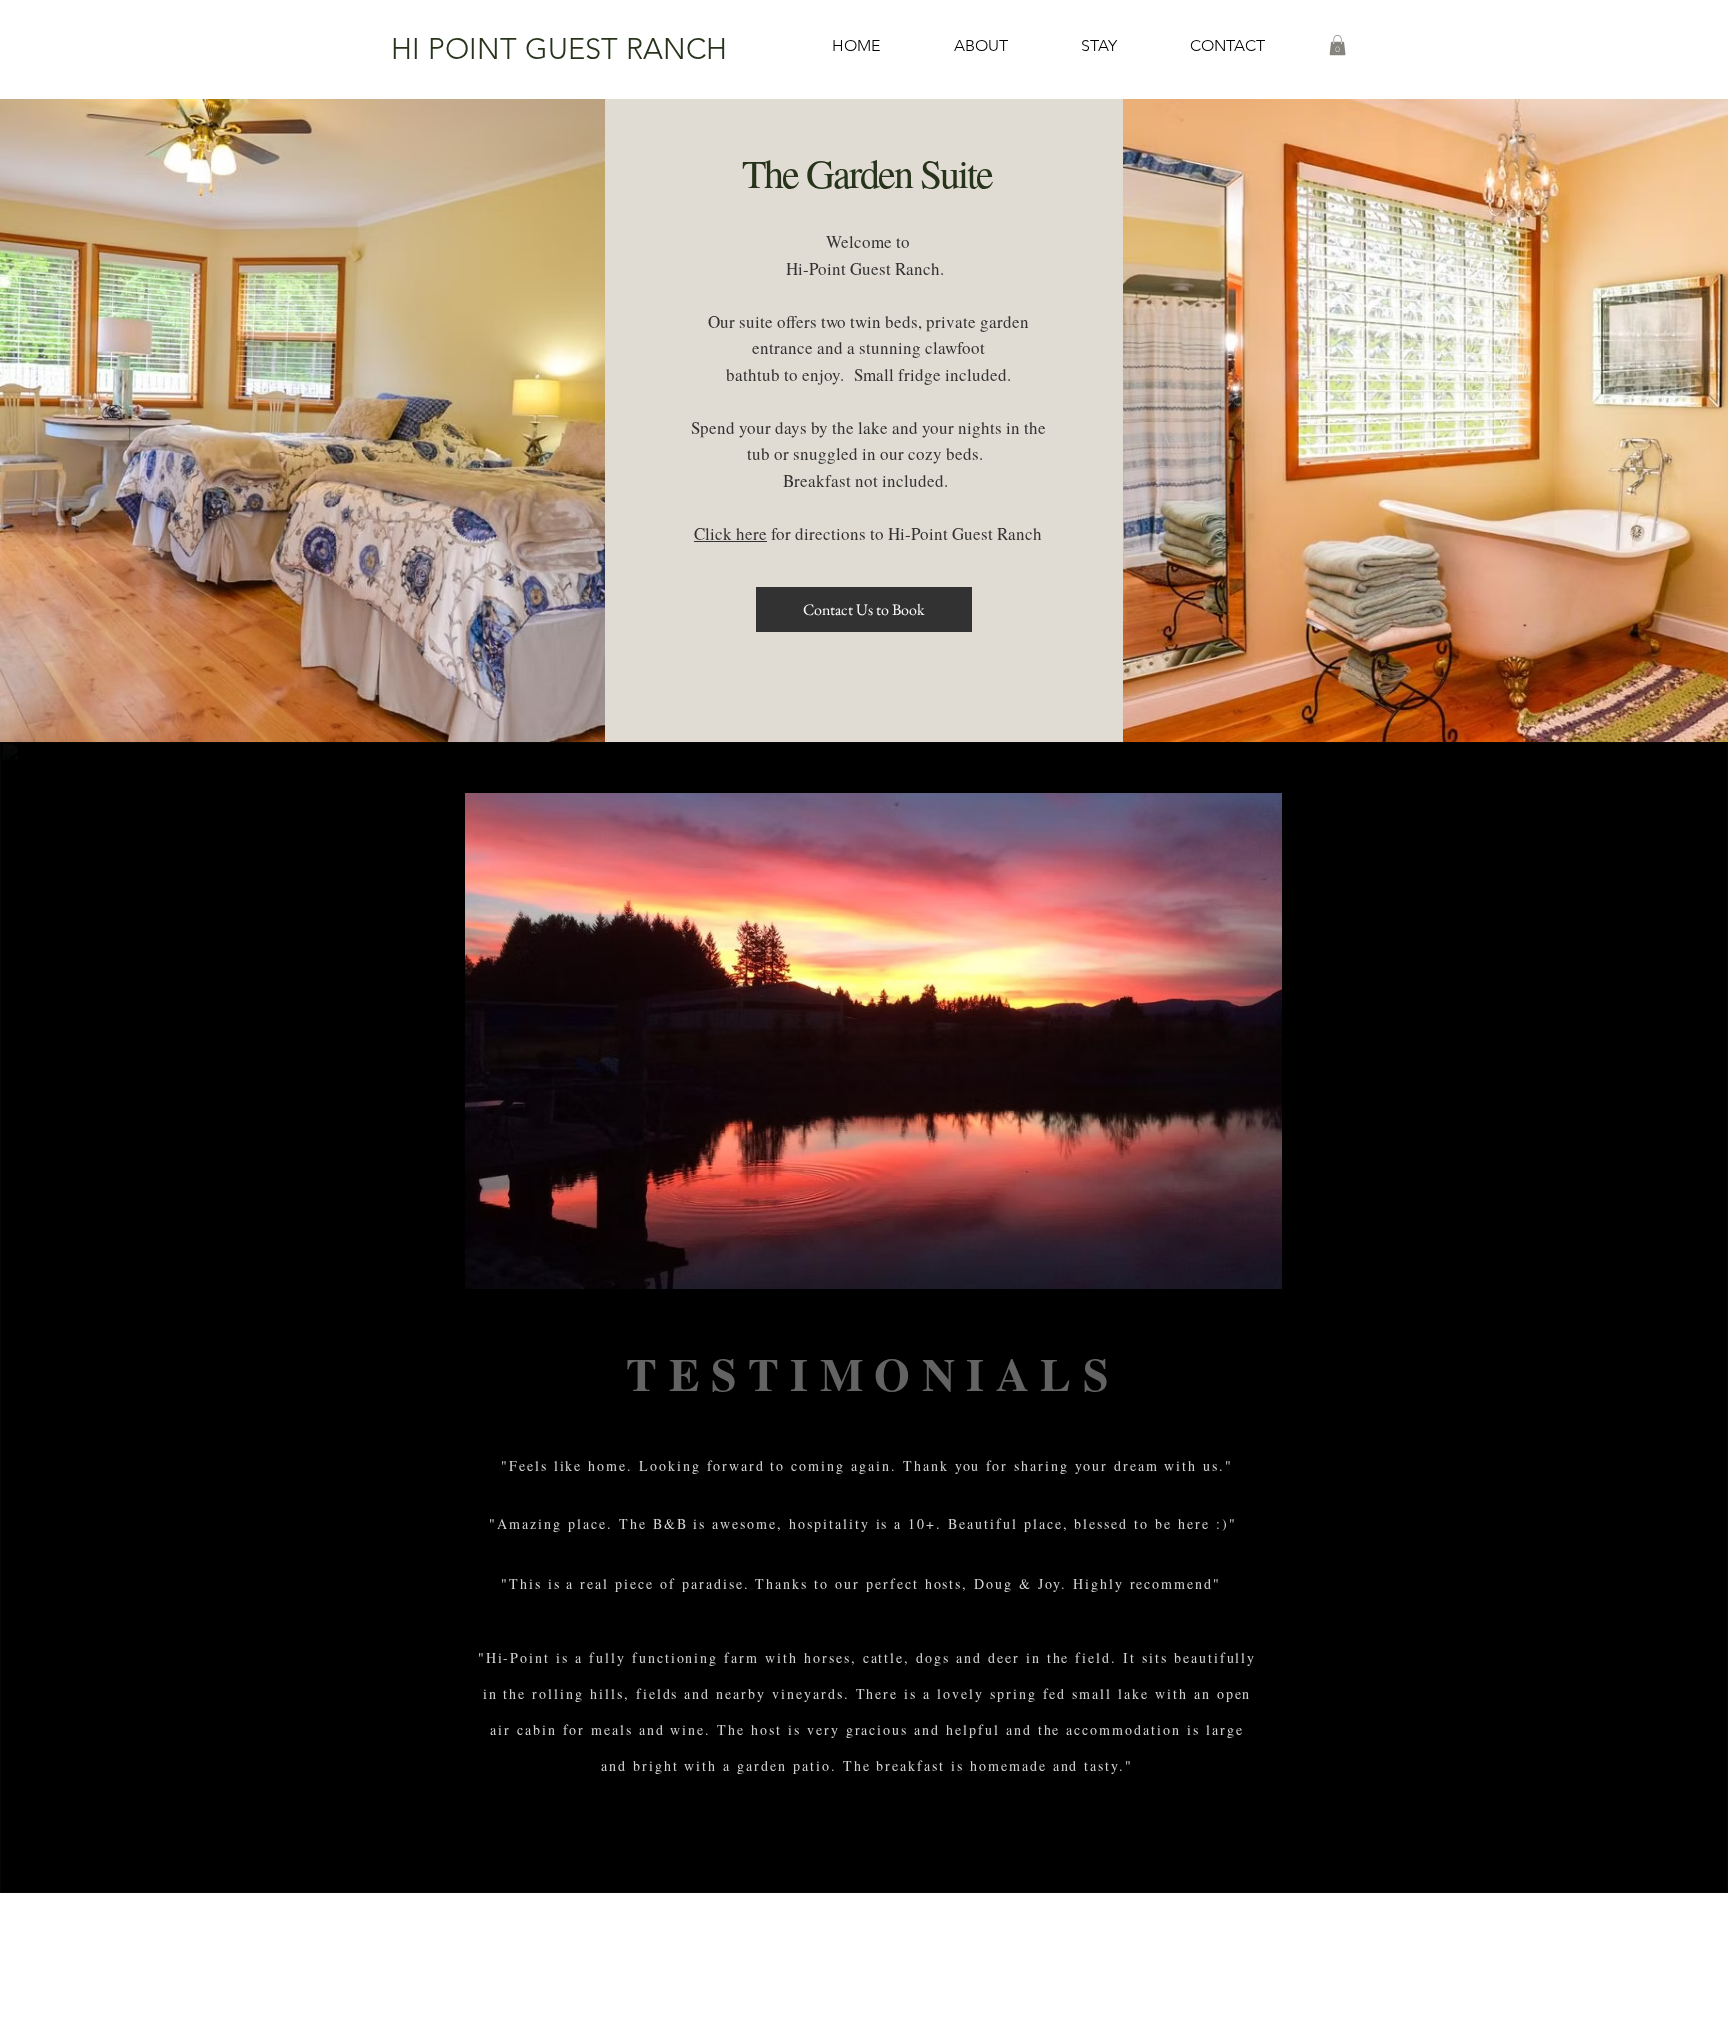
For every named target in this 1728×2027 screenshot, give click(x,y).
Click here (730, 533)
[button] (1098, 45)
